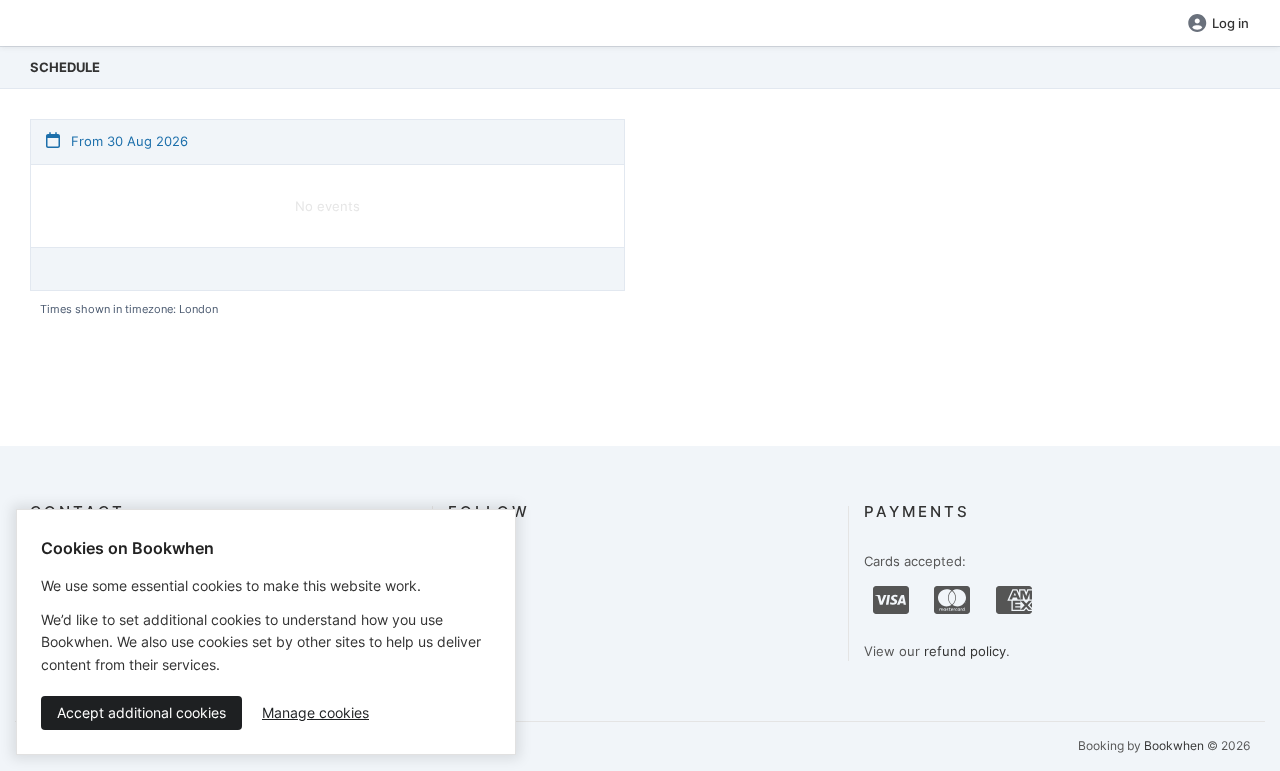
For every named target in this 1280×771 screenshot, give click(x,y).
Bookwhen (1174, 745)
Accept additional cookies (141, 712)
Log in (1230, 23)
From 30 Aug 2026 (127, 141)
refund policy (965, 651)
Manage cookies (315, 712)
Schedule (65, 67)
